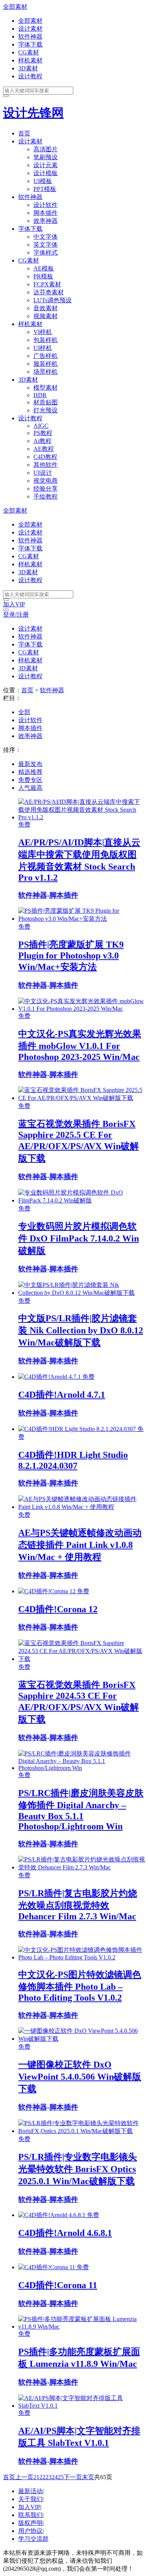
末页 (88, 2477)
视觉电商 (46, 481)
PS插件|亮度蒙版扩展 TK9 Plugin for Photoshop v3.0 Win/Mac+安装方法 (71, 956)
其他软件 (46, 465)
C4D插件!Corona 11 (58, 2285)
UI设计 (43, 473)
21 (36, 2477)
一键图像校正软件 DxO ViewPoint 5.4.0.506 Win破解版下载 (80, 2077)
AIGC (41, 426)
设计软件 (46, 205)
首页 (24, 133)
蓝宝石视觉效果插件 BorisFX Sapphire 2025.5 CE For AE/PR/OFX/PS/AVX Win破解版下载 (79, 1141)
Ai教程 (43, 441)
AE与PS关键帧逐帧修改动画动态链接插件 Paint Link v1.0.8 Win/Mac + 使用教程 (80, 1545)
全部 (24, 712)
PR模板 (43, 276)
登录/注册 (16, 614)
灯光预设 (46, 410)
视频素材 (46, 316)
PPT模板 (45, 189)
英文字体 (46, 245)
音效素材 (46, 308)
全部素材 (15, 7)
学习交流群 (33, 2539)
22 (43, 2477)
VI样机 (43, 332)
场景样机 (46, 372)
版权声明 (30, 2523)
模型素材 (46, 388)
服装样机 (46, 364)
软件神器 (30, 37)
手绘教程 (46, 496)
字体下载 (30, 44)
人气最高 (30, 788)
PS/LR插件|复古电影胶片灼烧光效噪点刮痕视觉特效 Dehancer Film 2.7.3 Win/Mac (78, 1905)
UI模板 (43, 181)
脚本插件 (46, 213)
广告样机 (46, 356)
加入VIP (14, 604)
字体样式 (46, 252)
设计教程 (30, 76)
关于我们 (30, 2499)
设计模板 (46, 173)
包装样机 (46, 340)
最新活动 (30, 2491)
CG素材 (29, 52)
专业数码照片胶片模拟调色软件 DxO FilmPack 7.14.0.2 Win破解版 (79, 1238)
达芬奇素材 (49, 292)
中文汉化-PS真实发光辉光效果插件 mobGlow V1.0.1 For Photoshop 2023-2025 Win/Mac (80, 1045)
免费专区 (30, 780)
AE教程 (44, 449)
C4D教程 (45, 457)
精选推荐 (30, 772)
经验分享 (46, 489)
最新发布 (30, 764)
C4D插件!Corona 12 (58, 1609)
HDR (40, 395)
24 (55, 2477)
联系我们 (30, 2515)
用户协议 (30, 2531)
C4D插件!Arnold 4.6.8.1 (65, 2233)
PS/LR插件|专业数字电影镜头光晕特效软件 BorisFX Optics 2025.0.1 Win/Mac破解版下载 (78, 2169)
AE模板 (44, 268)
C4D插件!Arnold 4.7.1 (62, 1395)
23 (49, 2477)
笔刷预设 (46, 157)
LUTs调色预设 (53, 300)
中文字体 (46, 237)
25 (61, 2477)
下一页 (73, 2477)
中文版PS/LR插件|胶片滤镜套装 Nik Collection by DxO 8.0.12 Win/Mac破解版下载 (81, 1330)
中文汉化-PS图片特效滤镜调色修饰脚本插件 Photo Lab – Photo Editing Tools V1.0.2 (80, 1986)
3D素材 (28, 68)
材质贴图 (46, 402)
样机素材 (30, 60)
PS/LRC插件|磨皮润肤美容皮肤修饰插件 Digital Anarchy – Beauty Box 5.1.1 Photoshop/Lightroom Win (81, 1810)
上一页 (24, 2477)
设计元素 (46, 165)
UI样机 (43, 348)
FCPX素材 (47, 284)
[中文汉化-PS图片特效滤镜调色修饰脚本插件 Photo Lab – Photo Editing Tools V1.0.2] (82, 1957)
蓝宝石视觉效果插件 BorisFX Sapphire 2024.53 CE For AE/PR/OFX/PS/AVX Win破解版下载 (79, 1702)
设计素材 (30, 29)
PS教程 (43, 433)
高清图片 (46, 149)
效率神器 (46, 221)
